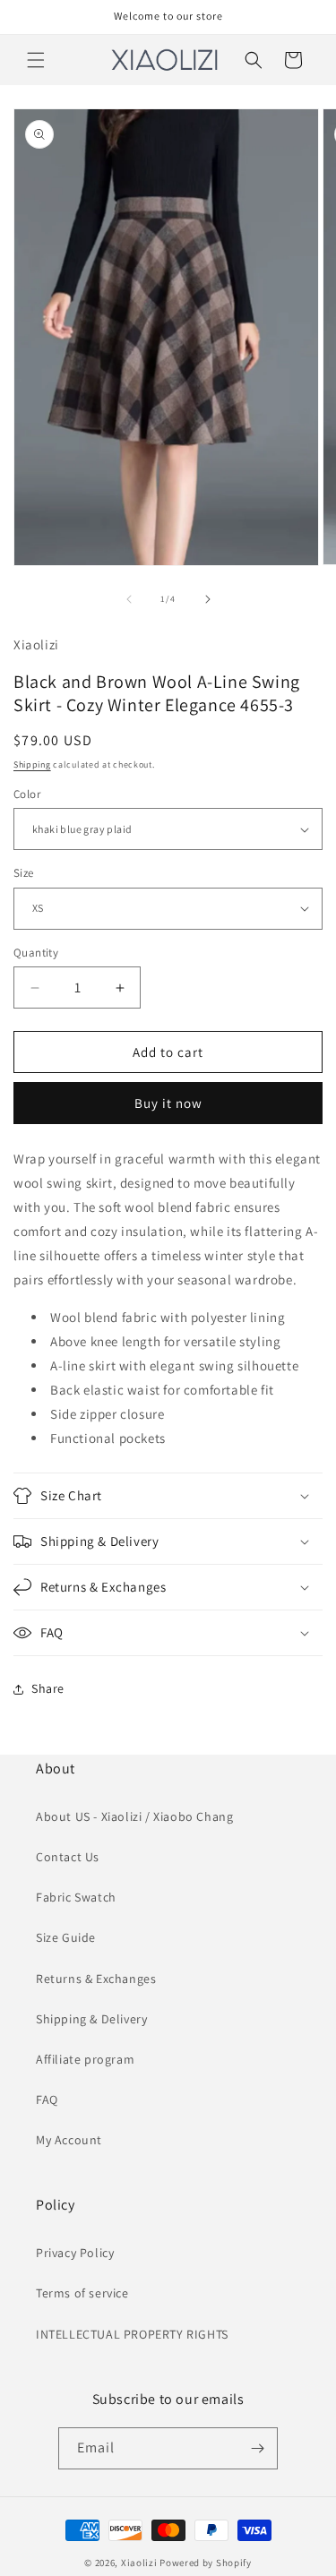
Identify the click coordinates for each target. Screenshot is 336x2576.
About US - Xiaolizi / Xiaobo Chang (134, 1816)
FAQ (47, 2099)
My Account (69, 2140)
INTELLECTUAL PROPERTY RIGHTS (132, 2334)
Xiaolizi (139, 2563)
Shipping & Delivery (91, 2019)
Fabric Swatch (76, 1897)
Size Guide (66, 1937)
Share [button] (48, 1688)
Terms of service (82, 2293)
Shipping (32, 764)
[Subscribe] (257, 2448)
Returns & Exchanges (96, 1979)
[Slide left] (129, 599)
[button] (36, 60)
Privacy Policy (75, 2253)
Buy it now (168, 1103)
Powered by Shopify (206, 2563)
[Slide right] (208, 599)
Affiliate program (85, 2059)
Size (24, 873)
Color (27, 794)
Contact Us (68, 1857)
